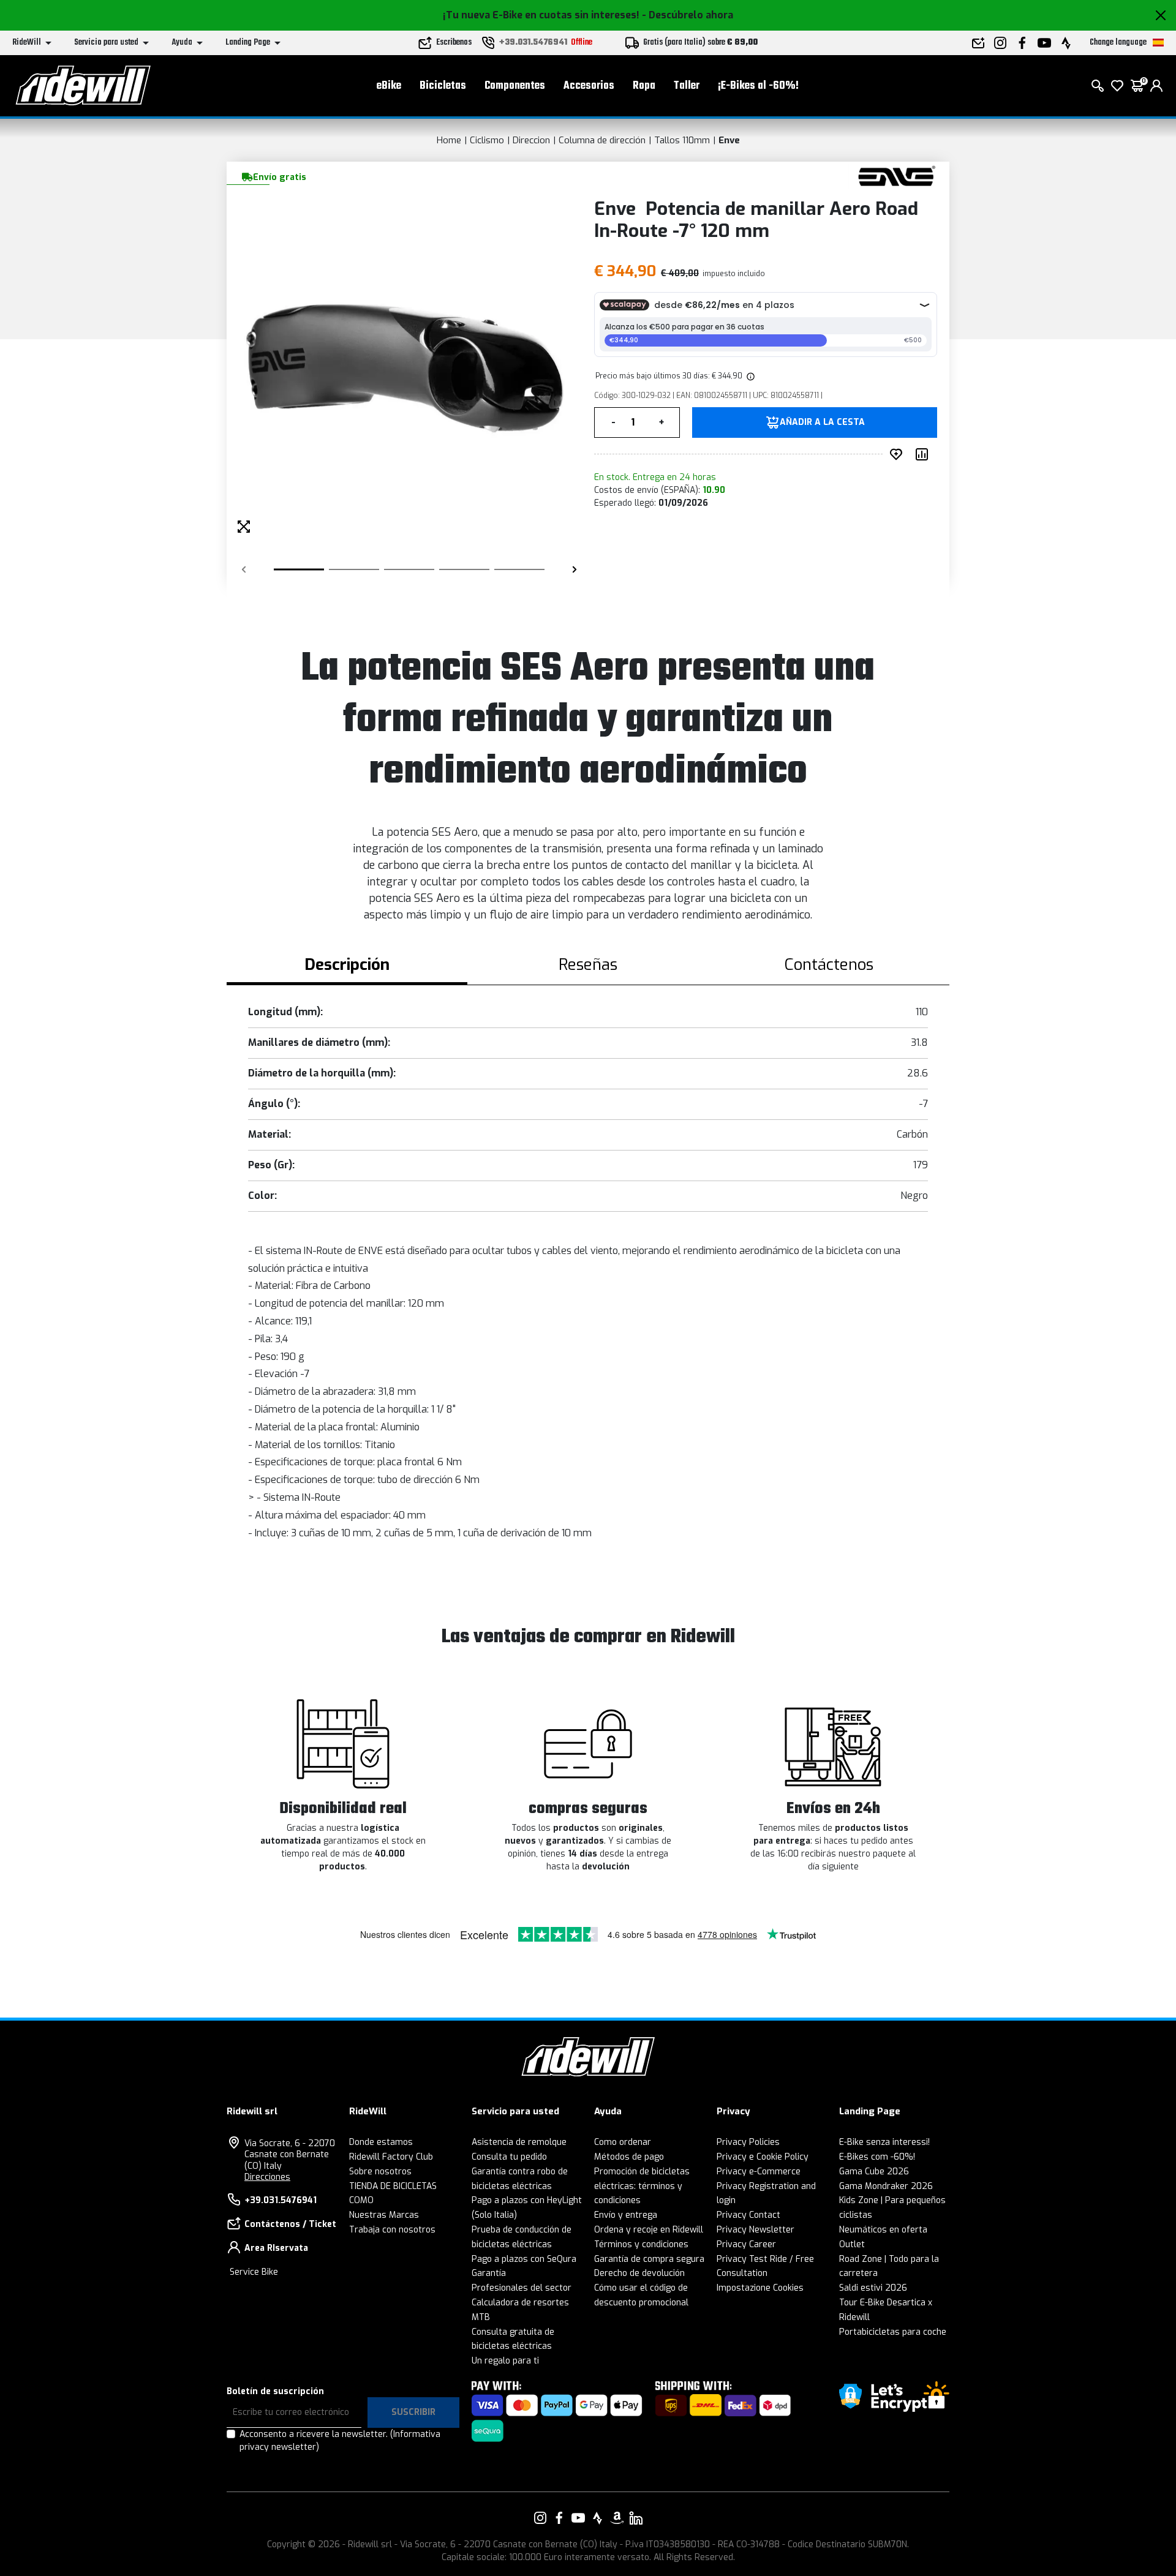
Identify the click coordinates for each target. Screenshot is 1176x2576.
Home (449, 140)
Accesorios (589, 86)
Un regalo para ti (505, 2361)
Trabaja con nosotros (392, 2230)
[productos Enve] (896, 176)
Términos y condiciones (641, 2244)
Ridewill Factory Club (391, 2157)
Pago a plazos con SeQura (524, 2259)
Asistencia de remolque (519, 2142)
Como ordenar (623, 2142)
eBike (389, 86)
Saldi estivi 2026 (873, 2288)
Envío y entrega (626, 2215)
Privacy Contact (748, 2215)
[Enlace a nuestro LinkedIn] (636, 2518)
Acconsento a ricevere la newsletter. (340, 2441)
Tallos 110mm (682, 140)
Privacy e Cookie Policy (763, 2157)
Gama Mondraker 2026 (886, 2186)
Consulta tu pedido (509, 2157)
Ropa (644, 86)
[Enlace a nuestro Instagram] (540, 2518)
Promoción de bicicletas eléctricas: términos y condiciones (642, 2186)
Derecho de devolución (639, 2273)
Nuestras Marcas (384, 2215)
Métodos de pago (629, 2157)
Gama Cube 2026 (874, 2172)
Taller (687, 86)
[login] (1156, 86)
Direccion (531, 140)
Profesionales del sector (522, 2288)
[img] (750, 376)
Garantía (489, 2273)
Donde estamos (381, 2142)
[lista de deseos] (1117, 86)
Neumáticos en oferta (883, 2230)
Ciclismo (487, 140)
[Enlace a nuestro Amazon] (617, 2518)
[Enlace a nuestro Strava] (598, 2518)
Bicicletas (443, 86)
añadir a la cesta (822, 422)
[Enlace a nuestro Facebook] (559, 2518)
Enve (729, 140)
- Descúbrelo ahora (688, 15)
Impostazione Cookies (760, 2288)
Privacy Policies (748, 2142)
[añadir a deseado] (899, 454)
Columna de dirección (602, 140)
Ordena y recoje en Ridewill (649, 2230)
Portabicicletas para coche (893, 2332)
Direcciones (267, 2177)
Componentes (515, 86)
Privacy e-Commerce (759, 2172)
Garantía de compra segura (649, 2259)
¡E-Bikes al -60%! (758, 86)
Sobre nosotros (380, 2172)
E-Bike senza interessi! (884, 2142)
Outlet (852, 2244)
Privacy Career (746, 2244)
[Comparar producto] (924, 454)
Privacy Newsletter (756, 2230)
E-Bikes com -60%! (877, 2157)
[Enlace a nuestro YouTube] (578, 2518)
